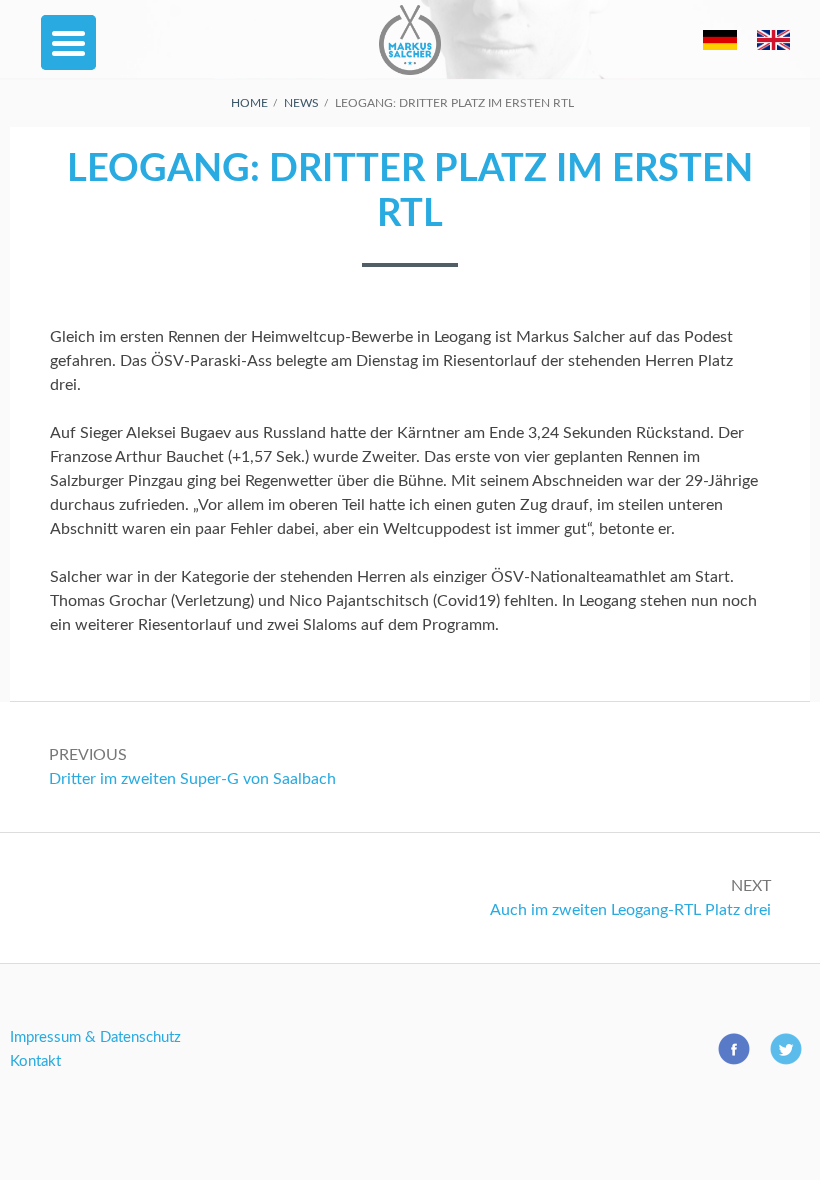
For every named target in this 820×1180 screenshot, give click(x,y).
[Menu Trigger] (68, 42)
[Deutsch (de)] (719, 75)
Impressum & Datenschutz (95, 1037)
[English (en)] (773, 75)
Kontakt (35, 1061)
